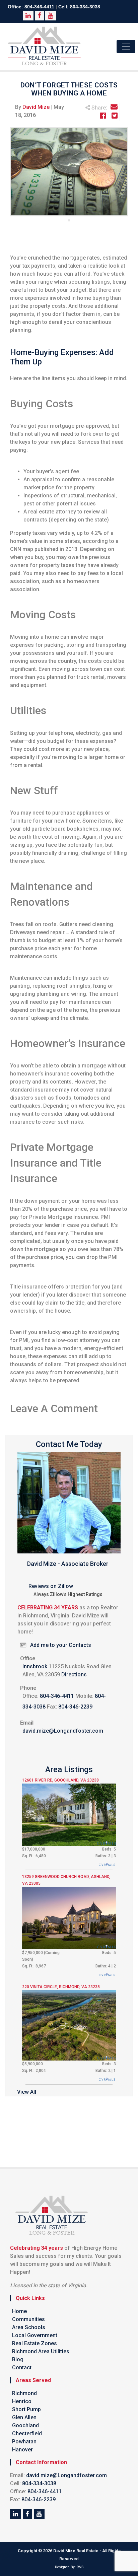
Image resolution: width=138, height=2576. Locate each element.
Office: (30, 1696)
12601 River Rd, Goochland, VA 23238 (60, 1780)
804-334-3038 (85, 7)
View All (27, 2092)
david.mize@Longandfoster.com (63, 1731)
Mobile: (84, 1696)
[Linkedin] (15, 2514)
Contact (22, 2368)
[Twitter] (27, 2514)
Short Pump (26, 2409)
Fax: (52, 1707)
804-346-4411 (39, 7)
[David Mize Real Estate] (45, 46)
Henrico (22, 2401)
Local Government (35, 2335)
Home (19, 2311)
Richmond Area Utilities (41, 2351)
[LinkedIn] (39, 2514)
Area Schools (29, 2327)
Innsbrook (35, 1666)
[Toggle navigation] (126, 47)
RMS (80, 2567)
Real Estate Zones (34, 2343)
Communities (28, 2319)
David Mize (36, 107)
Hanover (22, 2450)
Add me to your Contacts (61, 1645)
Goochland (25, 2425)
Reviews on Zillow (51, 1586)
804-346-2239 (75, 1707)
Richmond (24, 2393)
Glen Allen (24, 2417)
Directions (74, 1675)
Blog (18, 2359)
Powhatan (24, 2442)
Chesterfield (27, 2433)
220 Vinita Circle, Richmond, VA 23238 (61, 1987)
